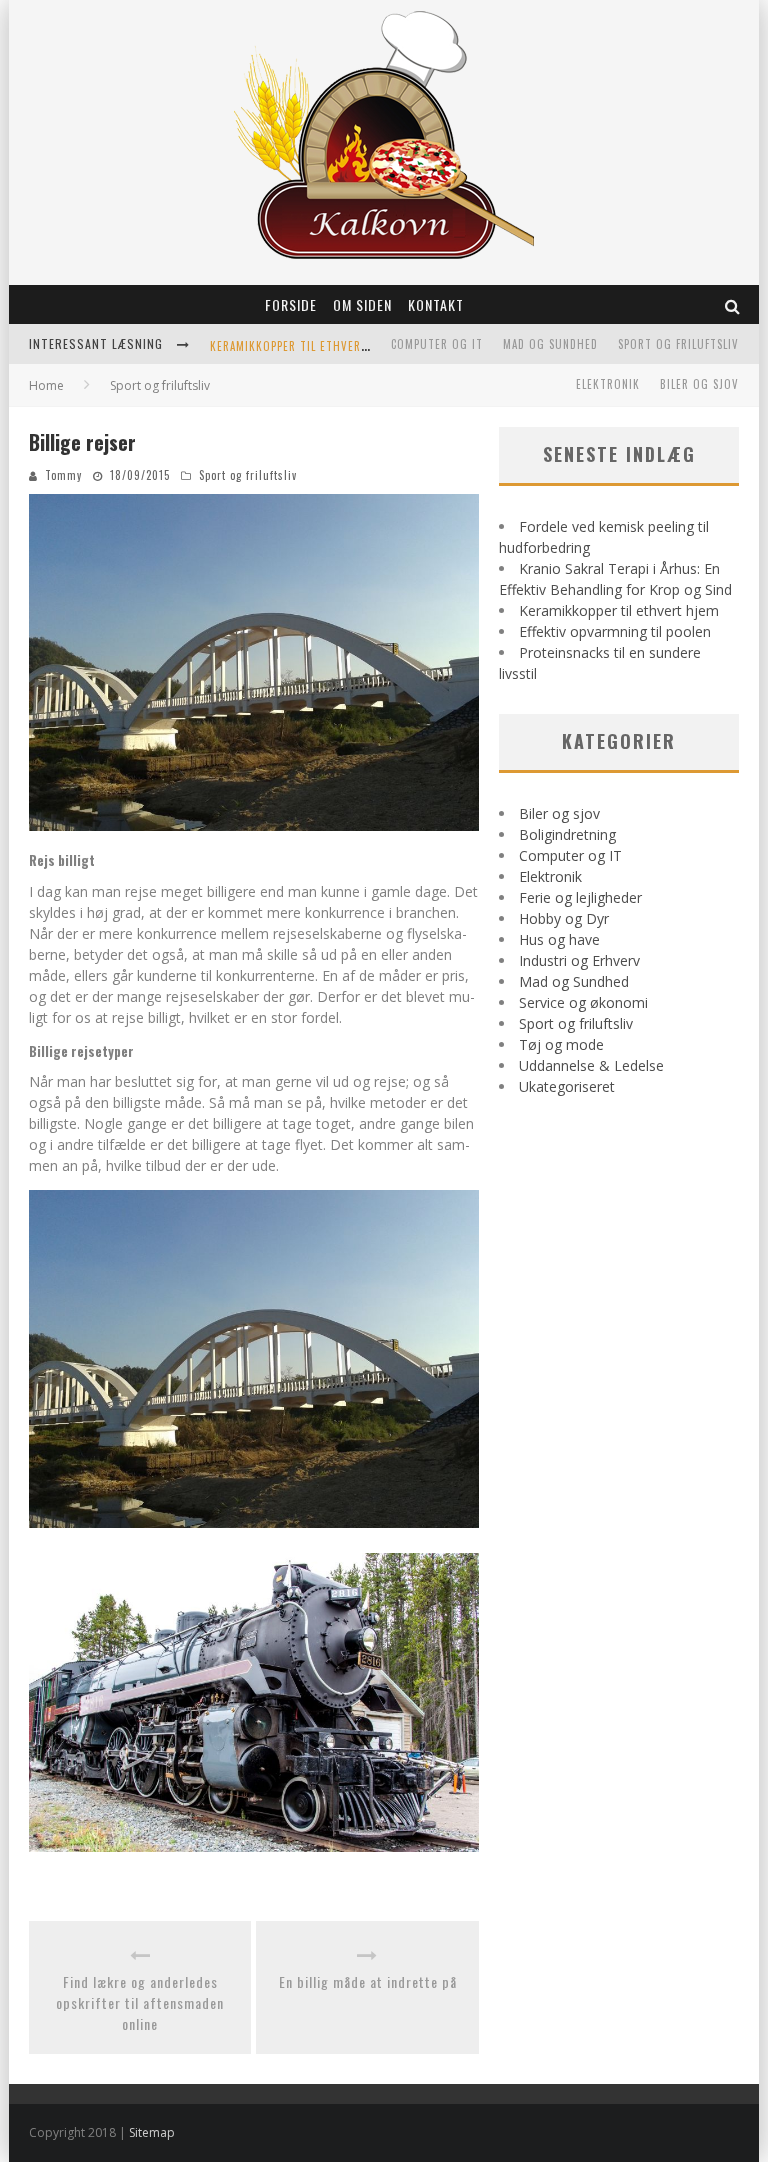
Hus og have (559, 939)
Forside (291, 304)
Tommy (63, 475)
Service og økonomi (583, 1002)
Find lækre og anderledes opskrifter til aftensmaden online (140, 2002)
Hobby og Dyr (564, 918)
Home (46, 385)
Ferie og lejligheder (580, 897)
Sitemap (152, 2132)
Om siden (362, 304)
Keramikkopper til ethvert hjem (305, 346)
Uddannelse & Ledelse (591, 1065)
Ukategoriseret (567, 1086)
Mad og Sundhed (550, 344)
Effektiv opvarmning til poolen (615, 631)
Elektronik (608, 384)
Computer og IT (437, 344)
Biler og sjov (699, 384)
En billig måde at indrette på (368, 1981)
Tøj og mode (561, 1044)
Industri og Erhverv (579, 960)
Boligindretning (567, 834)
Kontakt (436, 304)
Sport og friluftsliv (678, 344)
